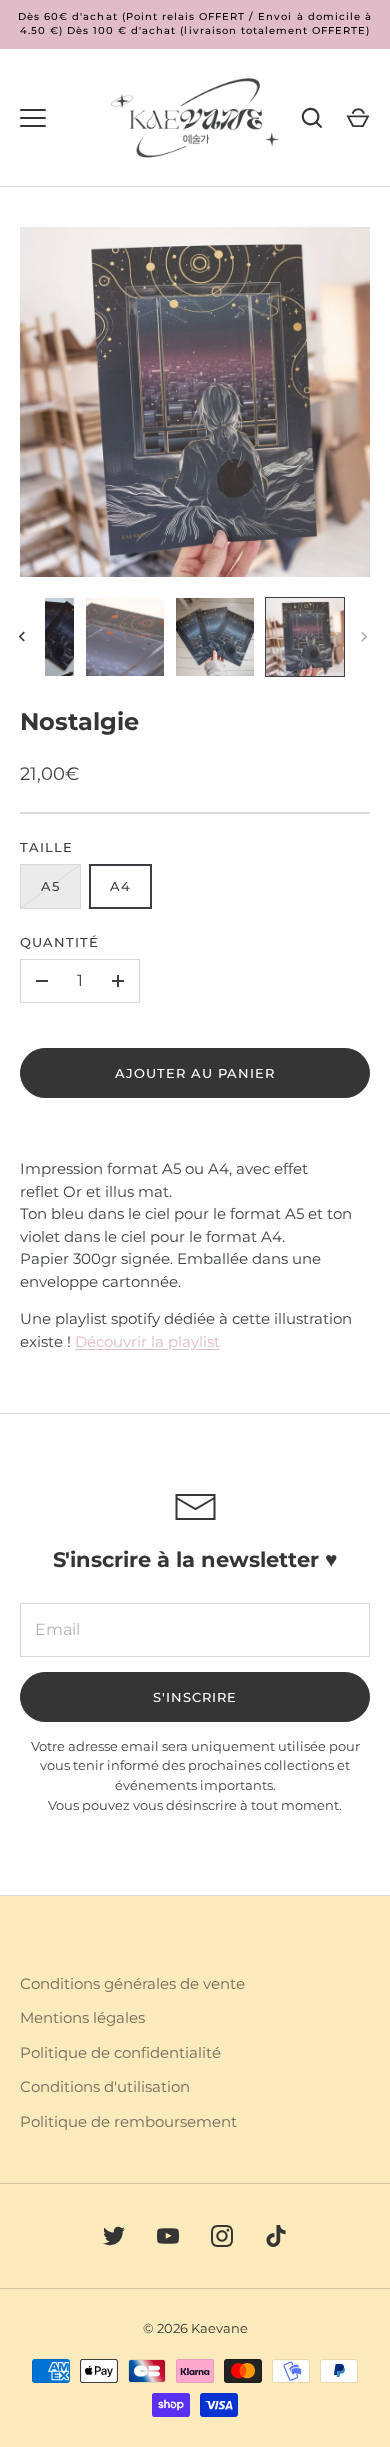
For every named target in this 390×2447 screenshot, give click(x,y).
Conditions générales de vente (132, 1983)
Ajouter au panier (195, 1073)
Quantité (59, 942)
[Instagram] (222, 2236)
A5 (50, 886)
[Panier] (358, 118)
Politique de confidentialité (120, 2052)
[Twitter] (114, 2236)
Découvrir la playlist (147, 1341)
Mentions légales (82, 2017)
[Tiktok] (276, 2236)
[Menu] (33, 118)
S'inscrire (195, 1697)
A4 (120, 886)
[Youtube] (168, 2236)
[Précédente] (24, 637)
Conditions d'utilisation (105, 2086)
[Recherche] (312, 118)
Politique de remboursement (128, 2121)
